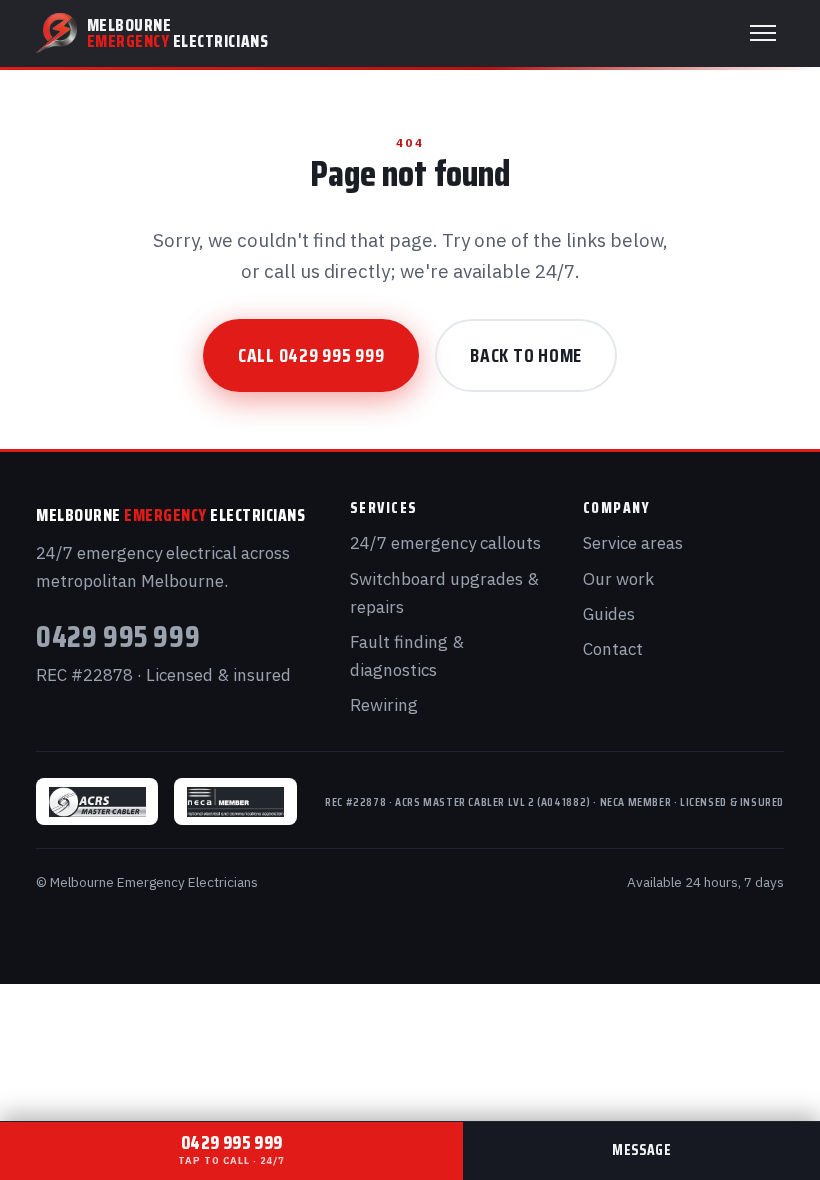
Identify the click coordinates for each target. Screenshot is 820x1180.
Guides (609, 614)
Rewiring (384, 705)
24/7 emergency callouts (445, 543)
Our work (618, 579)
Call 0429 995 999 (311, 355)
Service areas (633, 543)
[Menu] (763, 33)
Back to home (526, 355)
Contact (613, 649)
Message (641, 1150)
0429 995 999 (118, 636)
